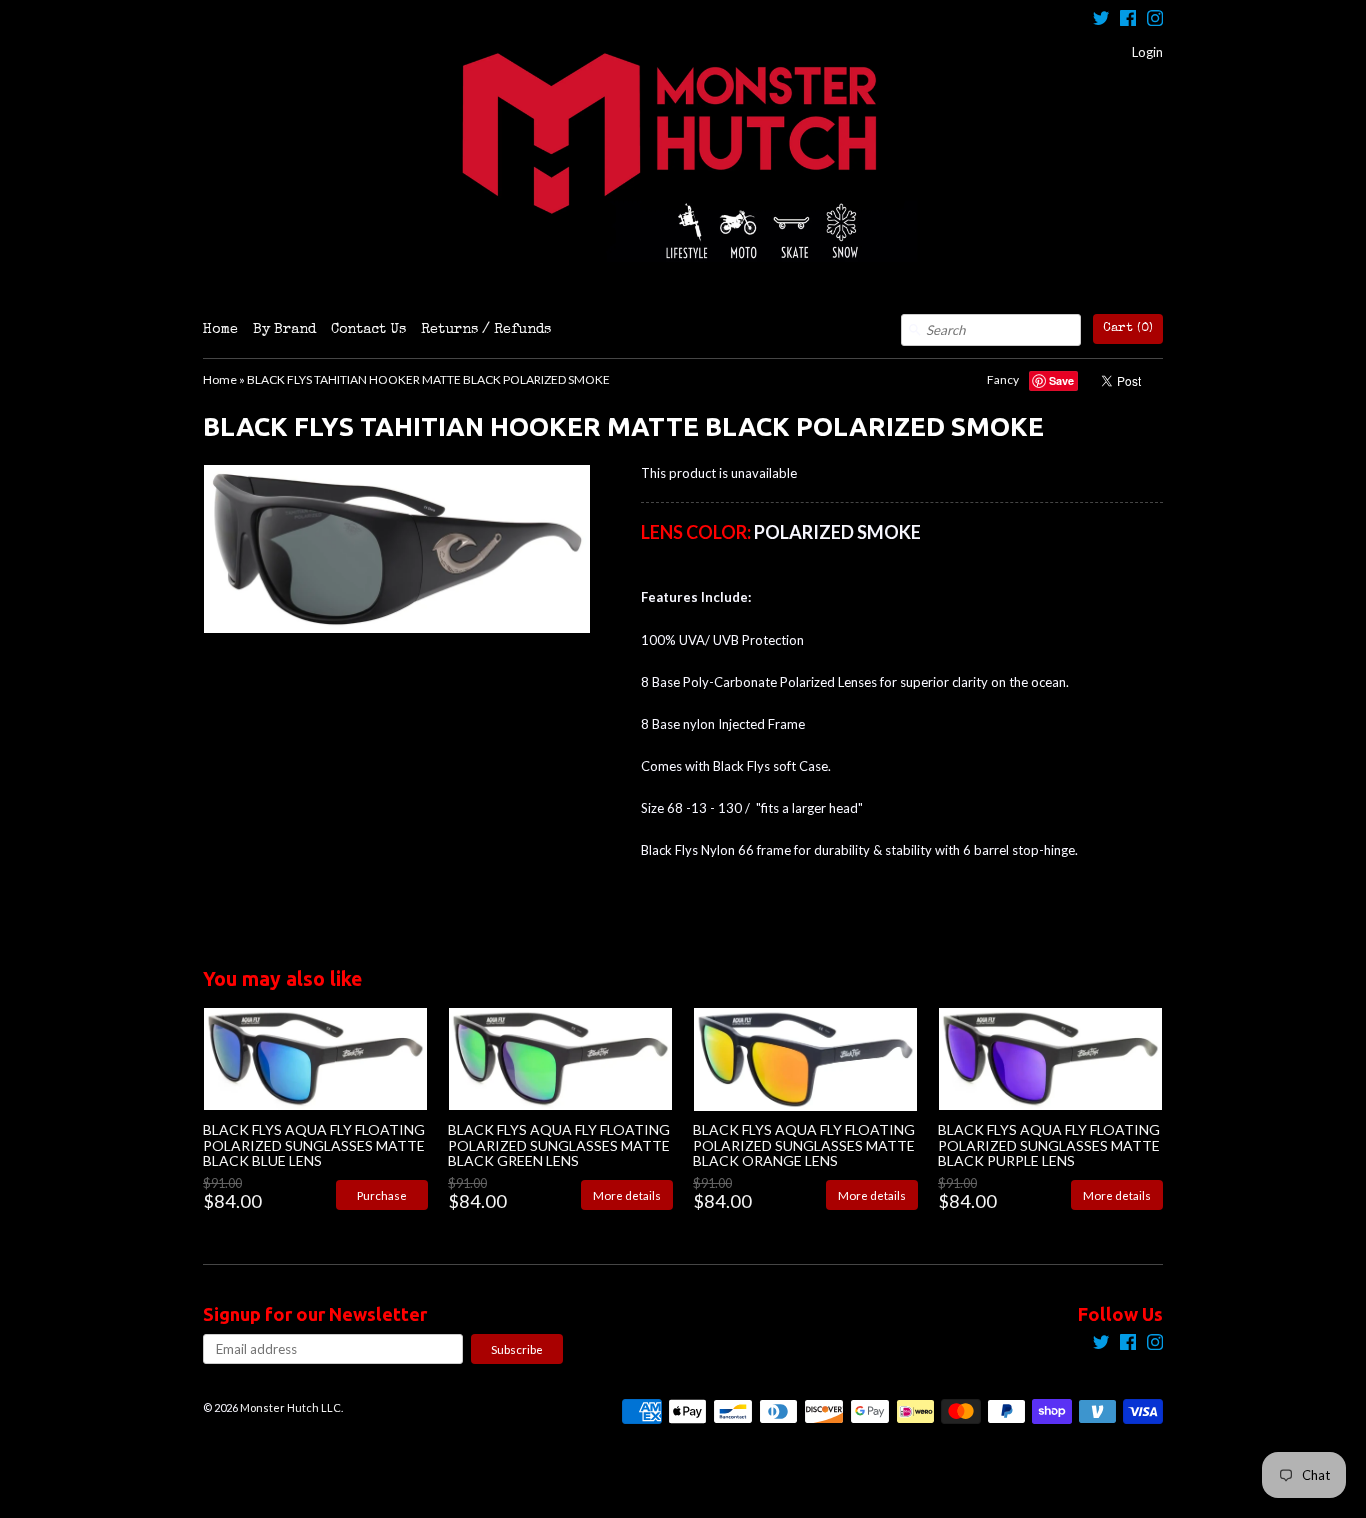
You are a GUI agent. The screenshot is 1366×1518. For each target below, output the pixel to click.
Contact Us (368, 330)
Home (220, 330)
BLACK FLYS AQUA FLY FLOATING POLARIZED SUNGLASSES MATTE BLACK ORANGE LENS (804, 1145)
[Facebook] (1128, 20)
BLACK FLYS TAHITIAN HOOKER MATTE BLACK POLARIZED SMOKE (428, 379)
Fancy (1003, 379)
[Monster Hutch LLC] (683, 157)
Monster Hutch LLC (290, 1407)
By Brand (284, 330)
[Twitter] (1101, 20)
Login (1147, 52)
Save (1061, 380)
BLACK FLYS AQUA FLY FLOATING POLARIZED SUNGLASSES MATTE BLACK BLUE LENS (314, 1145)
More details (627, 1195)
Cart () (1128, 328)
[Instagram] (1155, 20)
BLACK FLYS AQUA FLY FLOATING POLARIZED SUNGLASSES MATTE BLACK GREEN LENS (559, 1145)
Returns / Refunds (486, 330)
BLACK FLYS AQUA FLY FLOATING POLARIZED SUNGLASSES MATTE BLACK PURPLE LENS (1049, 1145)
